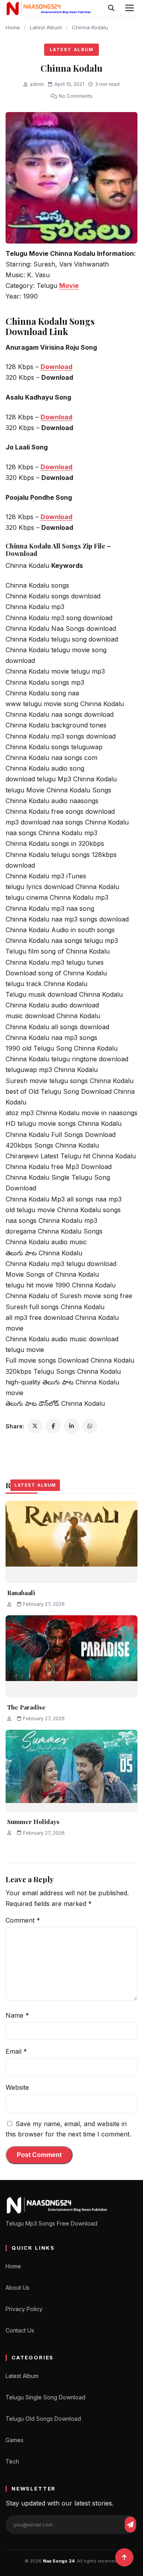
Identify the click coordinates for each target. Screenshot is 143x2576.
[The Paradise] (71, 1656)
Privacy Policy (24, 2309)
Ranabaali (21, 1593)
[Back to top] (124, 2557)
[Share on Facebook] (53, 1426)
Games (14, 2440)
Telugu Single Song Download (45, 2397)
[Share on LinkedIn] (71, 1426)
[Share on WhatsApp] (90, 1426)
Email (16, 2051)
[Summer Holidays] (71, 1771)
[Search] (111, 8)
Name (17, 2015)
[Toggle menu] (129, 8)
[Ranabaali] (71, 1542)
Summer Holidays (33, 1822)
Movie (69, 286)
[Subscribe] (130, 2525)
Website (17, 2087)
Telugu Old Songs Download (43, 2419)
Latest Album (46, 27)
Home (13, 27)
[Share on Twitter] (35, 1426)
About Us (17, 2288)
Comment (23, 1920)
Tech (12, 2461)
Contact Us (20, 2330)
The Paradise (26, 1707)
